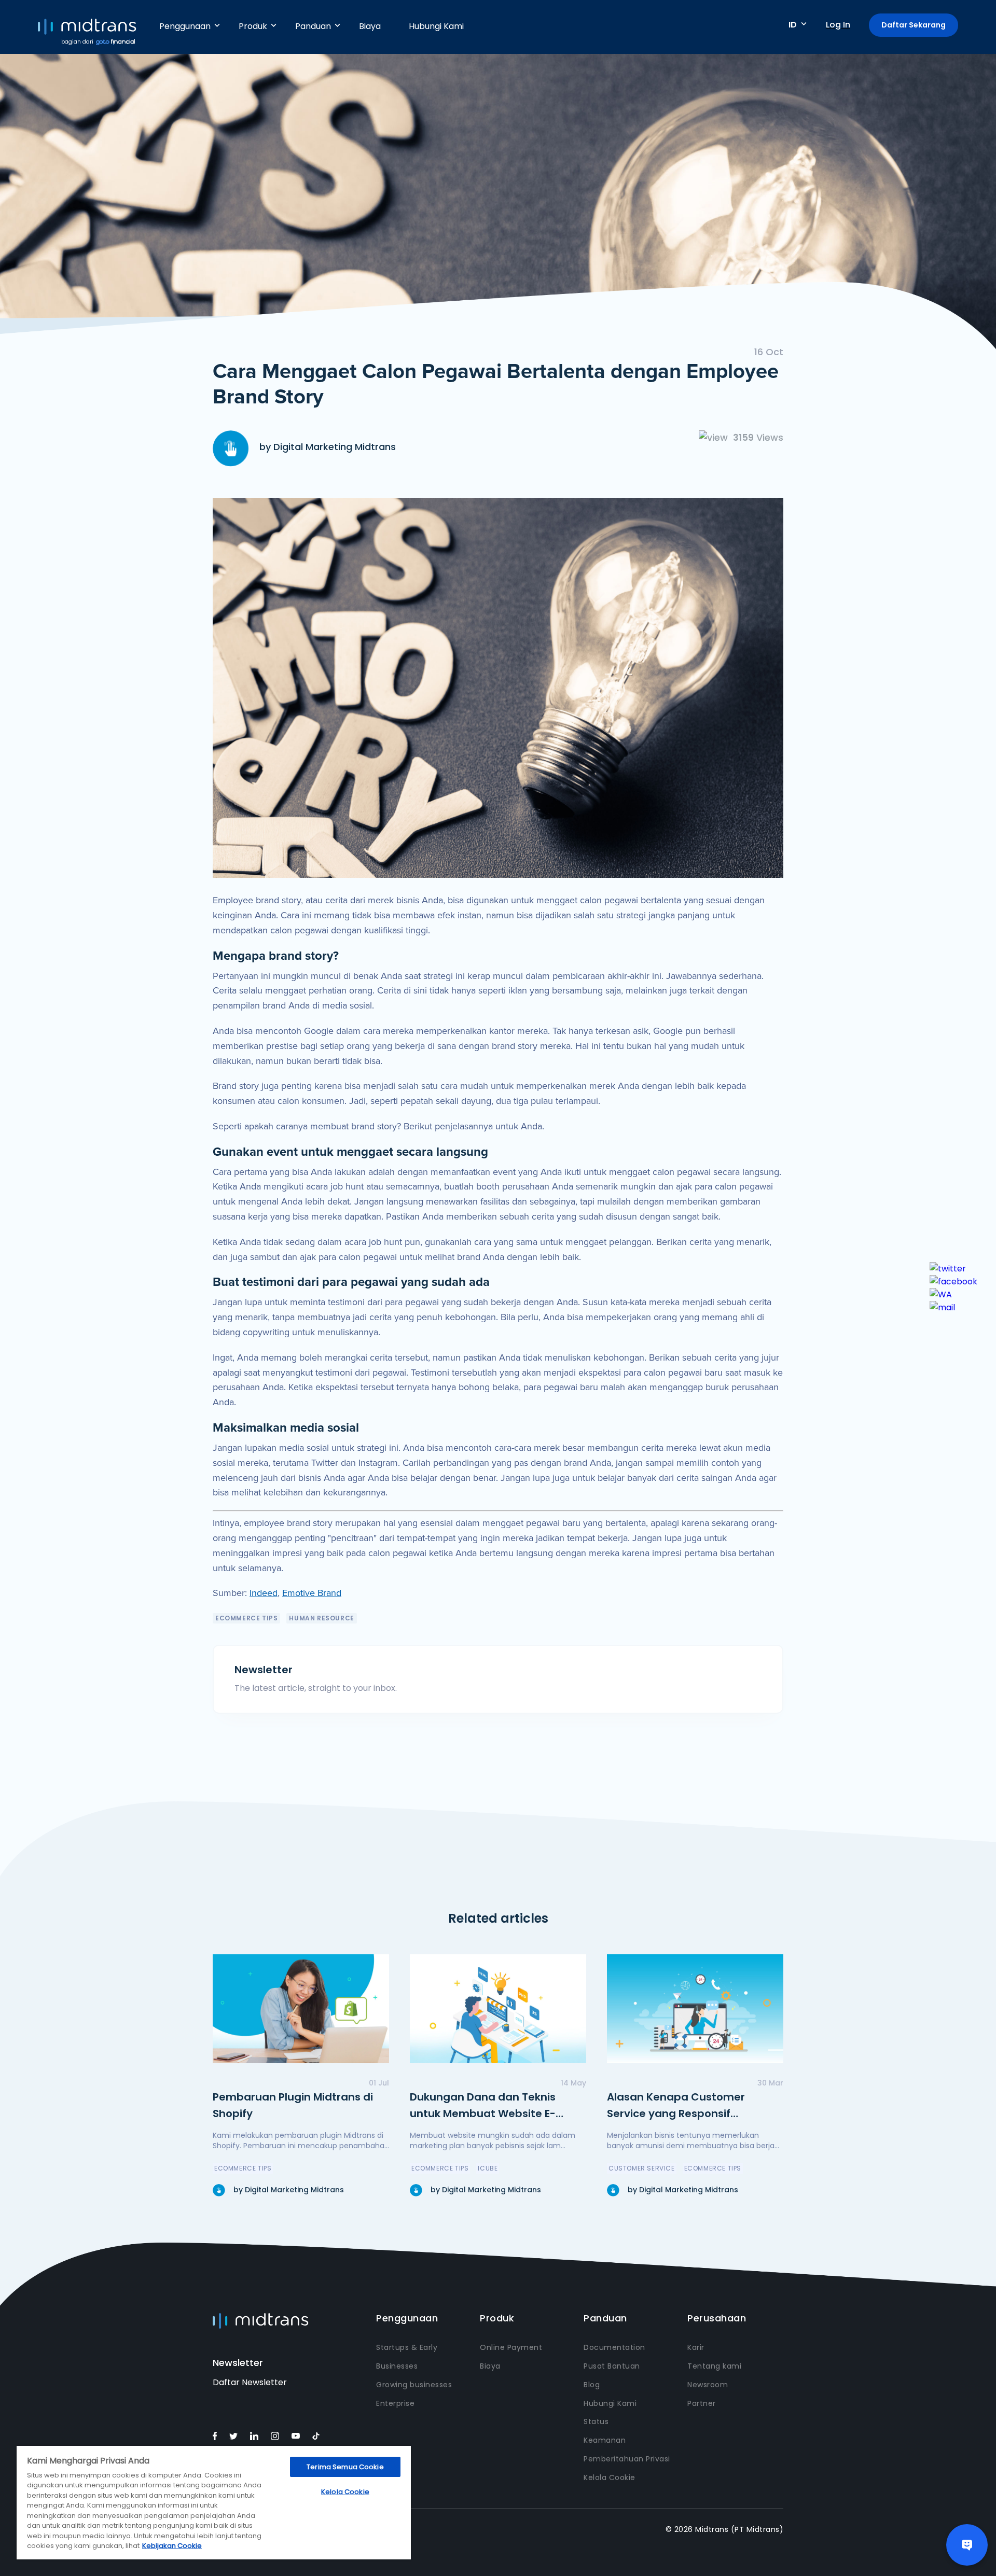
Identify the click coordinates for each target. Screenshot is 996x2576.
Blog (592, 2385)
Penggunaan (185, 26)
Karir (696, 2347)
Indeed (264, 1593)
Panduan (313, 26)
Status (596, 2421)
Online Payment (511, 2347)
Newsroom (708, 2385)
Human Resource (321, 1618)
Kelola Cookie (610, 2477)
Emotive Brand (312, 1593)
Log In (838, 25)
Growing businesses (414, 2385)
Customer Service (642, 2168)
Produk (253, 26)
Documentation (614, 2347)
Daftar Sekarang (914, 25)
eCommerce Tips (246, 1618)
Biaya (370, 26)
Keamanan (605, 2440)
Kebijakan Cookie (172, 2546)
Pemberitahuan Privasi (627, 2459)
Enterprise (395, 2403)
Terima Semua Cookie (345, 2467)
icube (488, 2168)
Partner (702, 2403)
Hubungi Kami (436, 26)
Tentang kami (714, 2366)
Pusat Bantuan (612, 2366)
